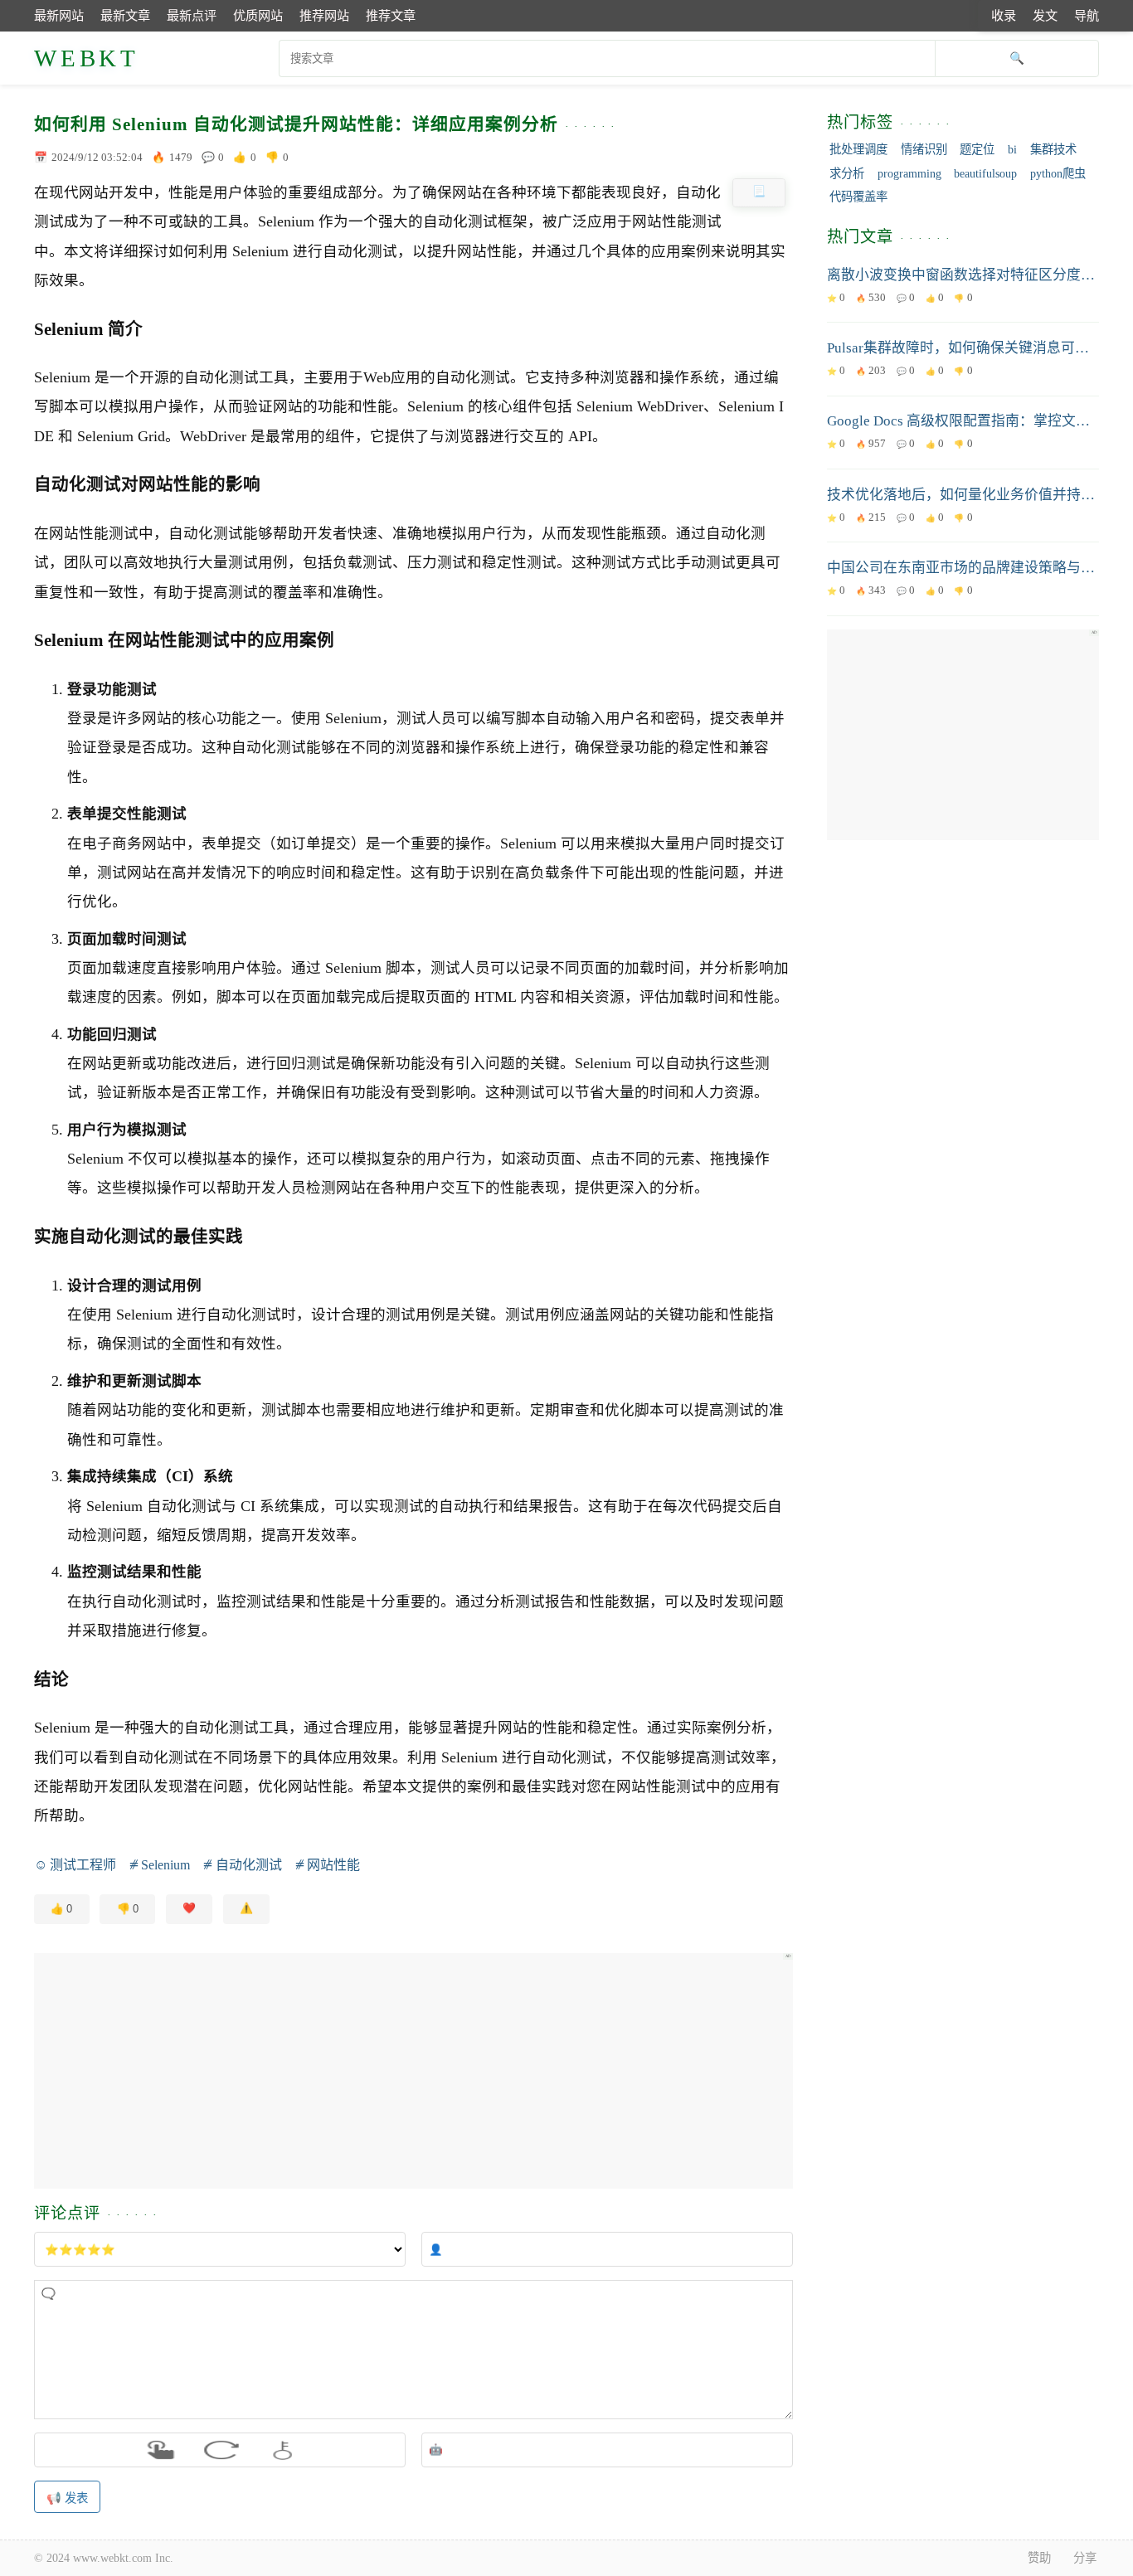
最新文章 (125, 15)
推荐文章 (391, 15)
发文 (1045, 15)
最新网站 (59, 15)
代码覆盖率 (858, 197)
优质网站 (258, 15)
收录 (1004, 15)
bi (1012, 149)
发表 (76, 2498)
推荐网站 (324, 15)
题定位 (977, 149)
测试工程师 (83, 1865)
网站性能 (333, 1865)
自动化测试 (248, 1865)
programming (909, 173)
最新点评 (192, 15)
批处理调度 (858, 149)
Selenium (165, 1865)
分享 (1085, 2558)
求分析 (847, 173)
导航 (1087, 15)
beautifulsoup (985, 173)
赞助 (1039, 2558)
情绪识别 (924, 149)
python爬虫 (1058, 173)
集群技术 (1053, 149)
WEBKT (87, 58)
